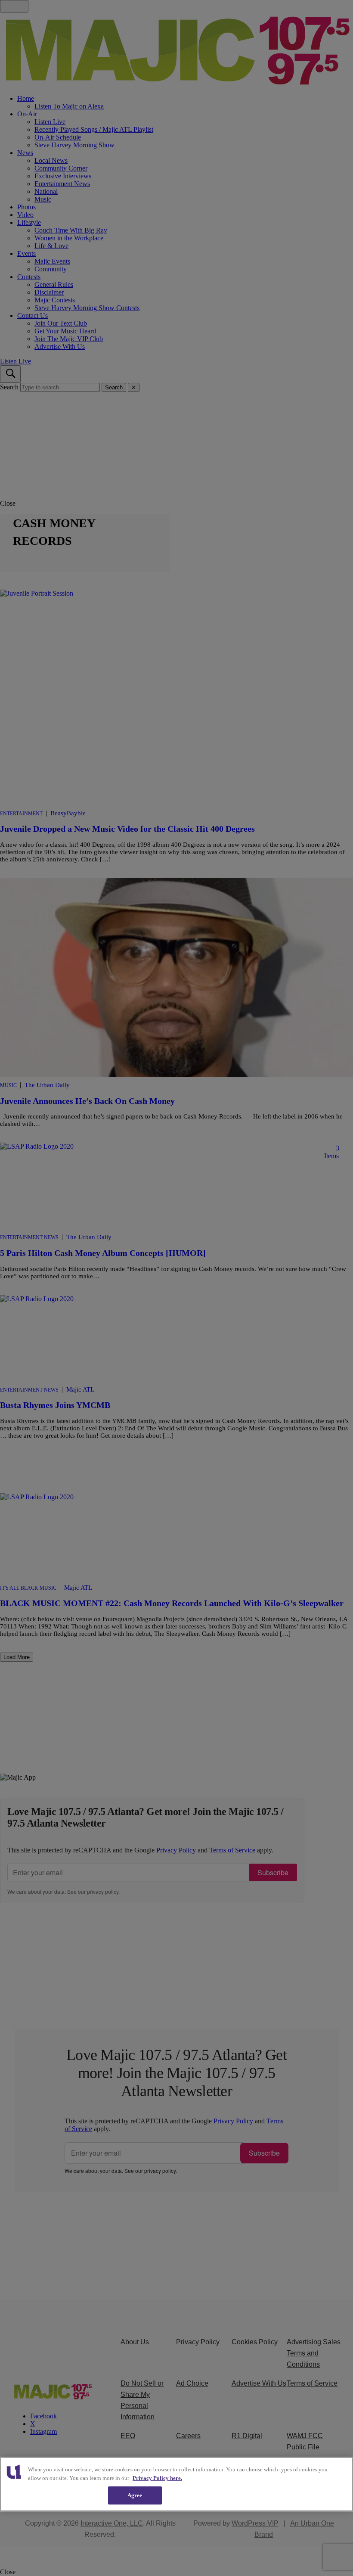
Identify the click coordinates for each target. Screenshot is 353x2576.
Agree (135, 2495)
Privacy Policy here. (157, 2478)
